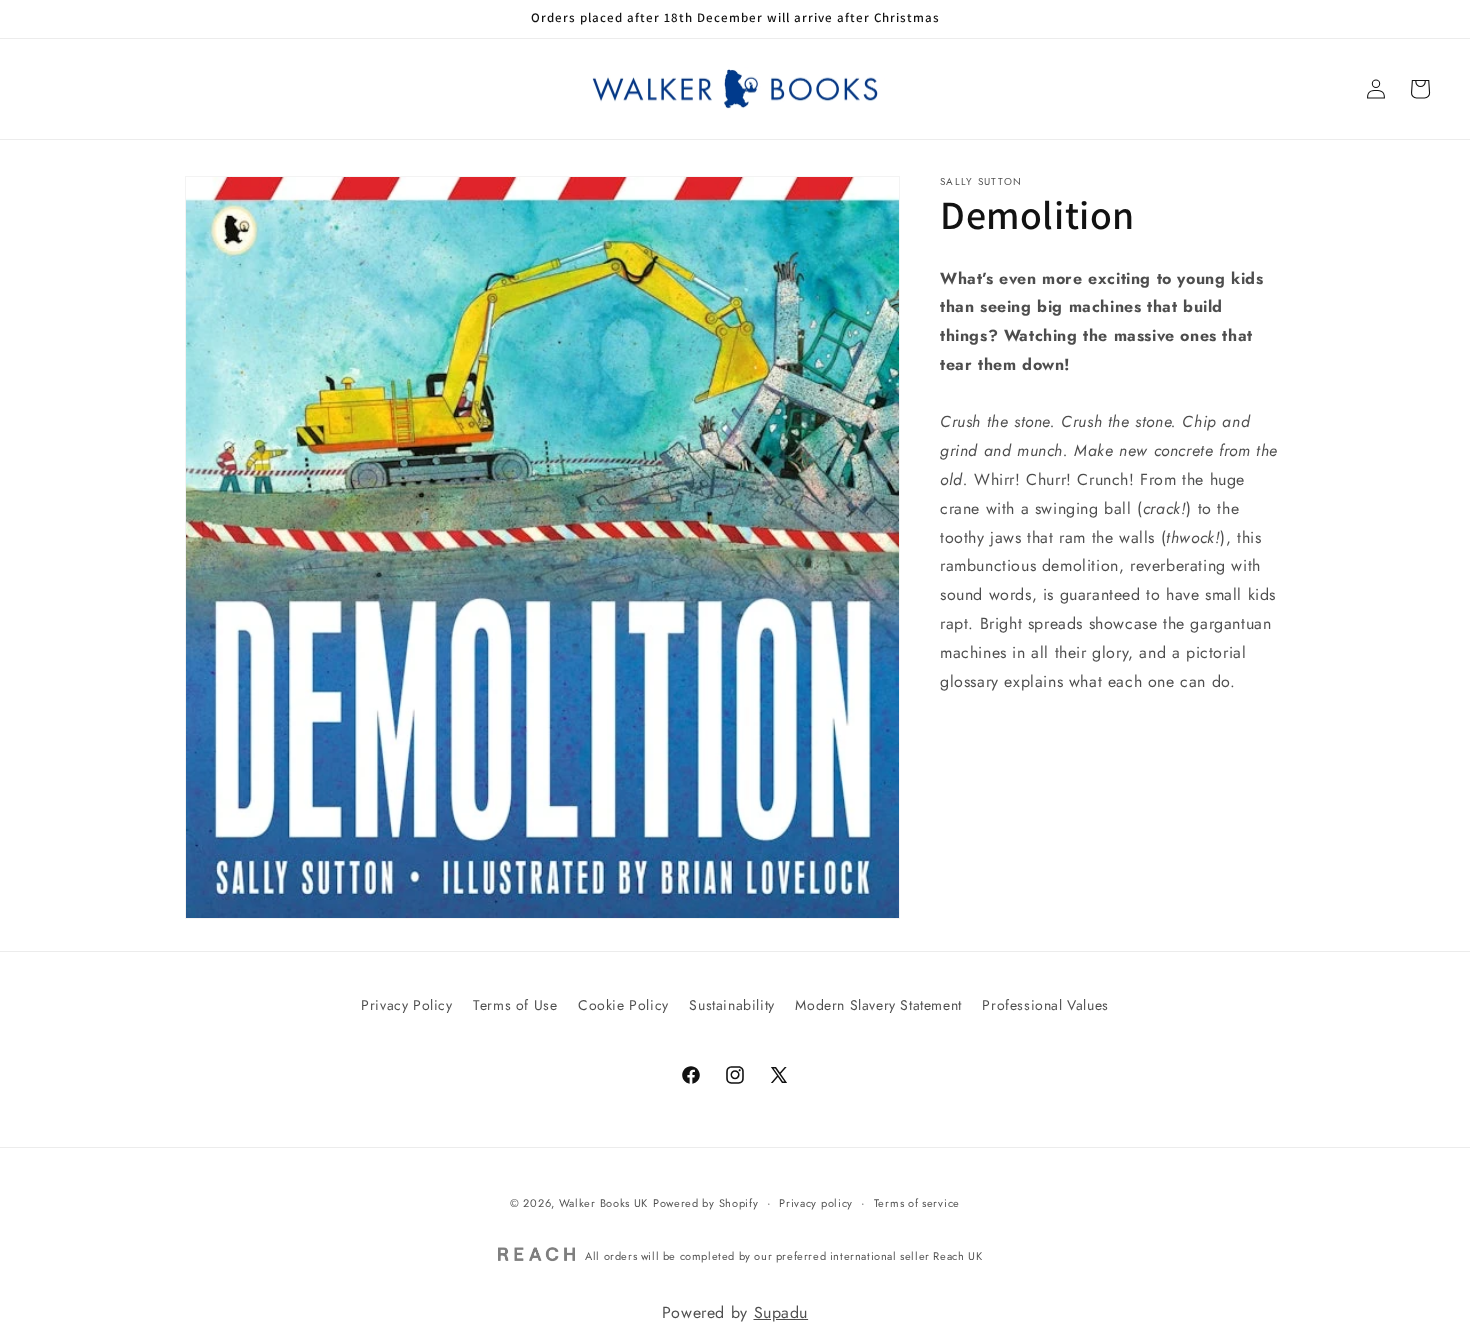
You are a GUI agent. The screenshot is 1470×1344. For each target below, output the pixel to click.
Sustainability (731, 1005)
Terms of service (917, 1203)
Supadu (781, 1312)
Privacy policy (816, 1203)
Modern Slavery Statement (878, 1005)
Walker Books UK (604, 1203)
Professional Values (1045, 1005)
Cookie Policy (623, 1005)
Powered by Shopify (706, 1203)
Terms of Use (515, 1005)
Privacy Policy (406, 1005)
